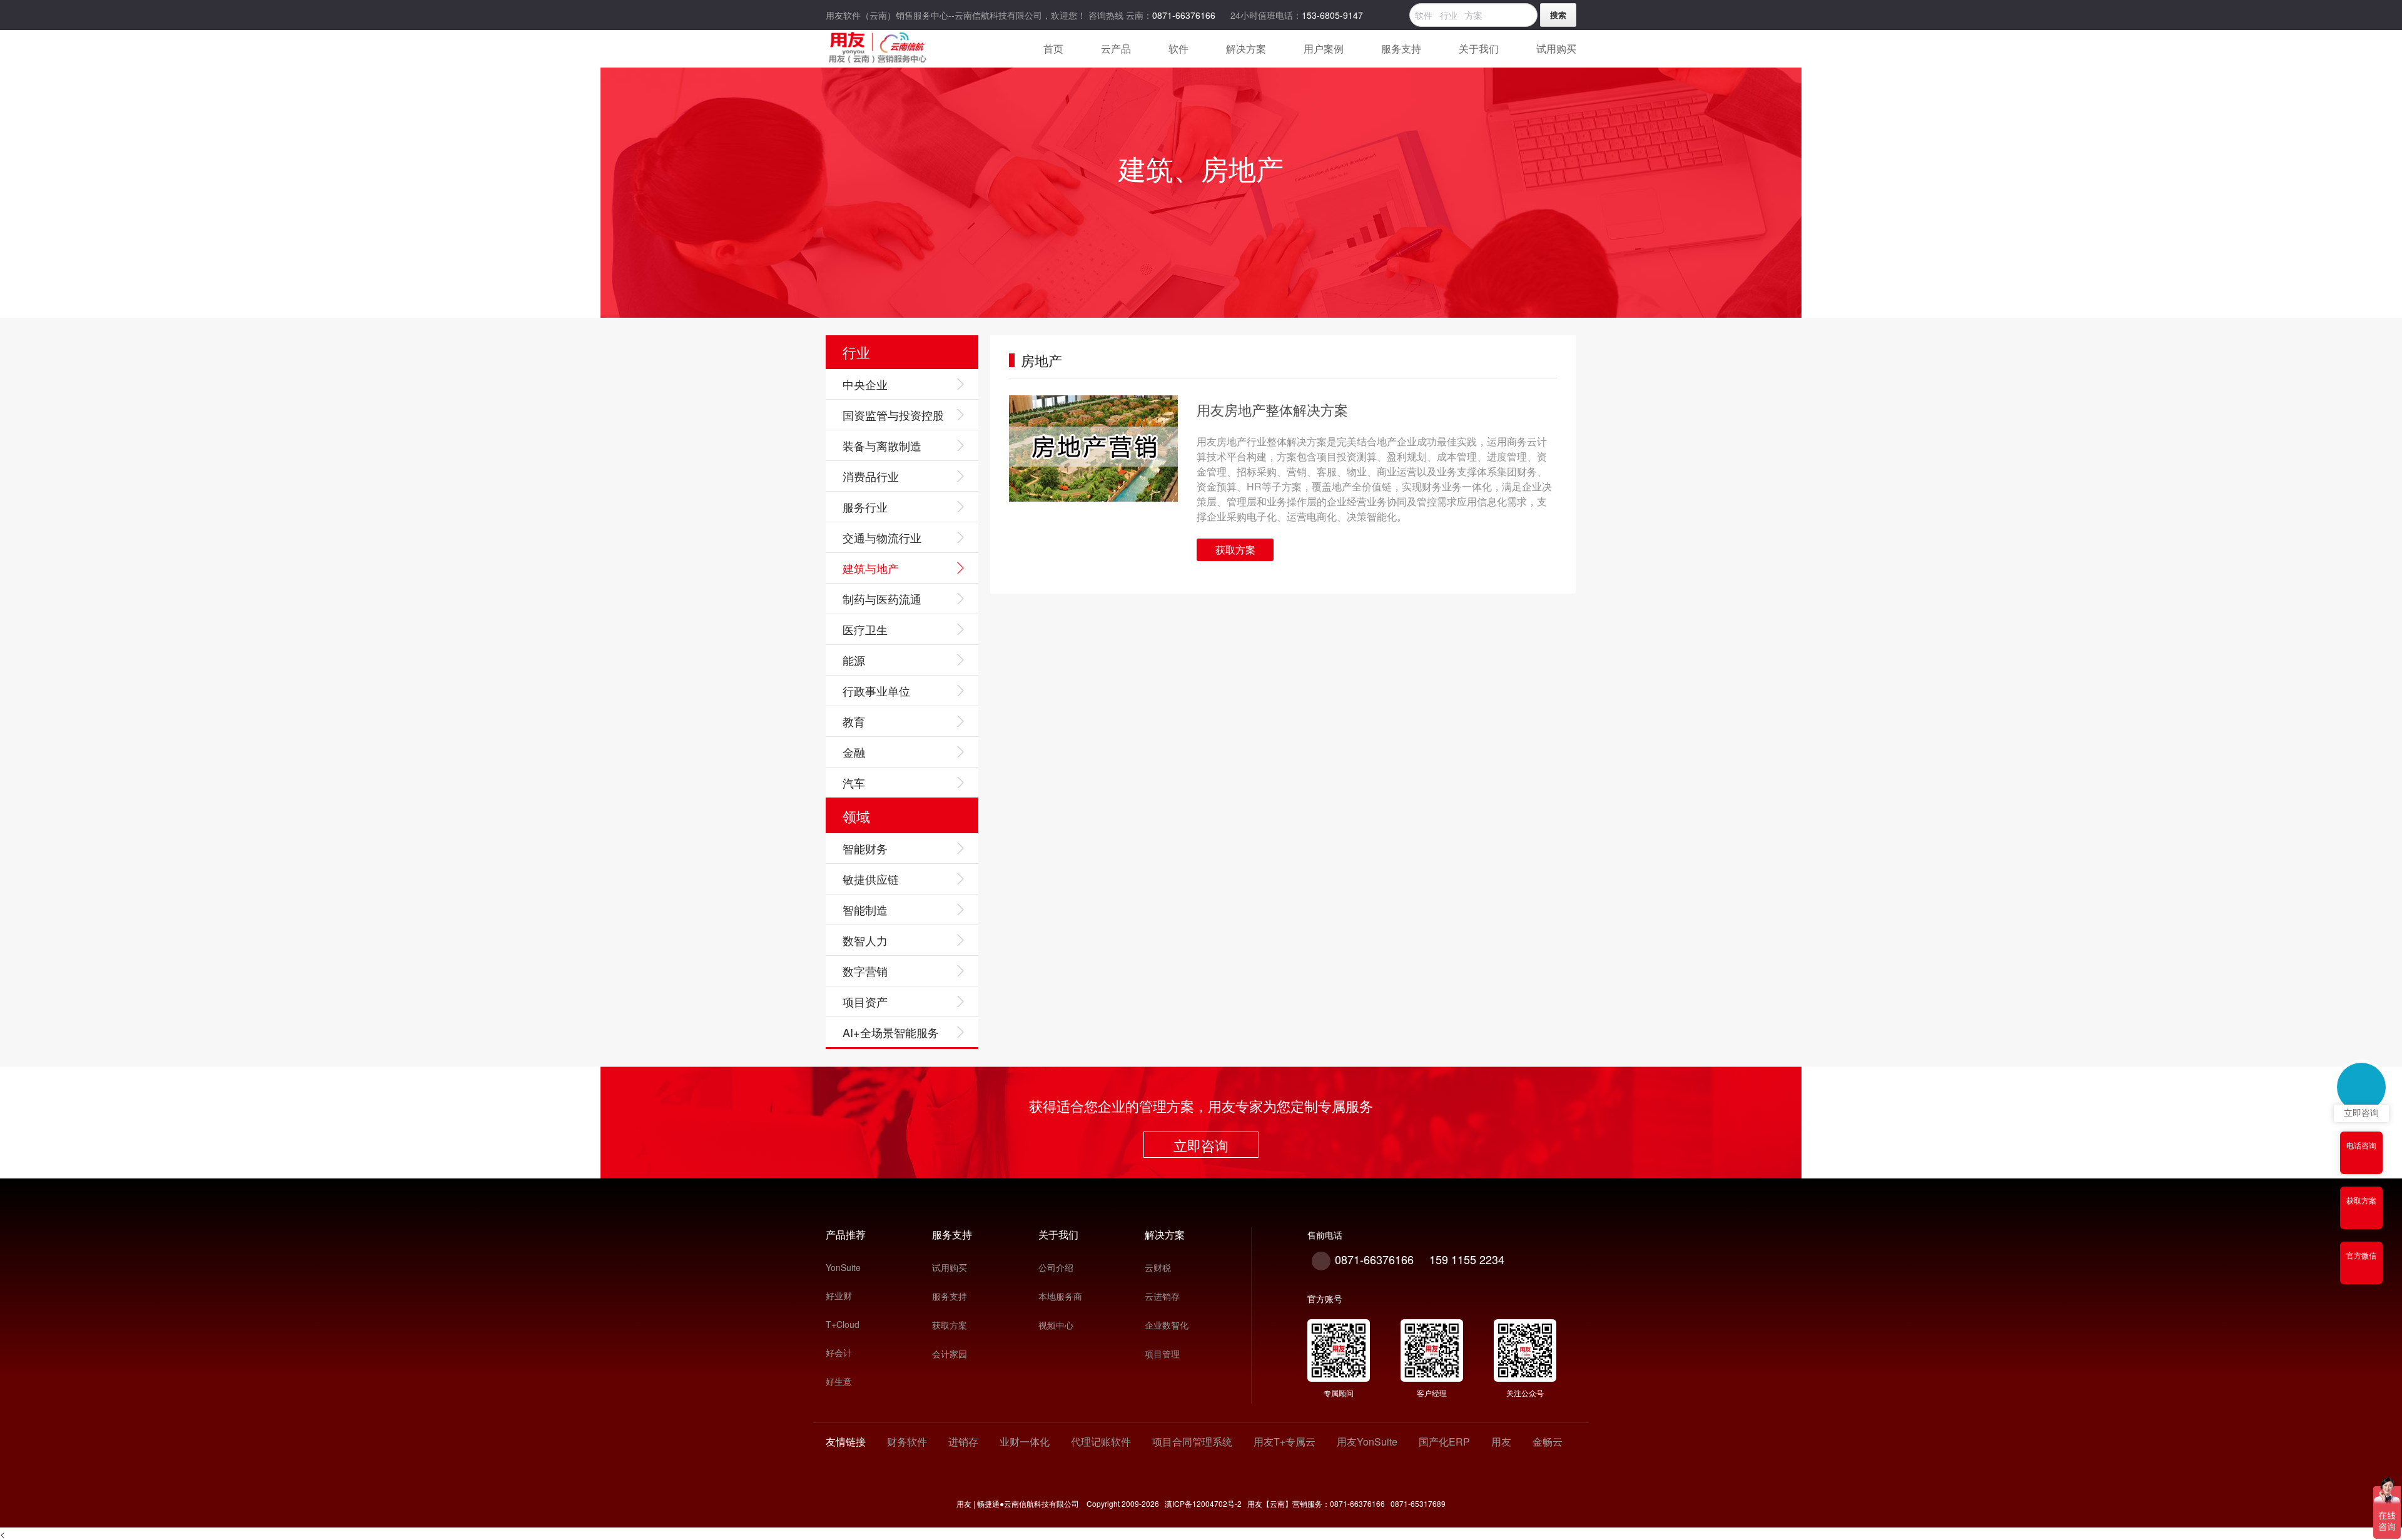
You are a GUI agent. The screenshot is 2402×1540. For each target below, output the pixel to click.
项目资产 (865, 1001)
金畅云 (1548, 1441)
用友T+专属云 (1285, 1441)
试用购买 (950, 1267)
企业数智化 (1167, 1325)
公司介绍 (1056, 1267)
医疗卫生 (865, 629)
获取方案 (1235, 550)
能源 (854, 660)
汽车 (854, 783)
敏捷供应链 (871, 879)
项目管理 (1162, 1354)
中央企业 (865, 384)
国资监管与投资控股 (893, 415)
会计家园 (950, 1354)
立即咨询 (1201, 1145)
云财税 (1158, 1267)
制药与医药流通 (882, 599)
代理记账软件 (1101, 1441)
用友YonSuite (1367, 1441)
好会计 (839, 1352)
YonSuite (843, 1267)
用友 (1501, 1441)
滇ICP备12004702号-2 (1202, 1503)
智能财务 (865, 848)
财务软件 (907, 1441)
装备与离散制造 (882, 445)
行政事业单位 (876, 691)
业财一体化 (1025, 1441)
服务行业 (865, 507)
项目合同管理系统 (1192, 1441)
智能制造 (865, 909)
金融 (854, 752)
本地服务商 (1060, 1296)
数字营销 (865, 971)
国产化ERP (1444, 1441)
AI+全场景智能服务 (891, 1032)
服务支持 (950, 1296)
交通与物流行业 (882, 537)
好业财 (839, 1295)
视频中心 (1056, 1325)
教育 (854, 721)
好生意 (839, 1381)
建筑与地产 (871, 568)
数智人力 (865, 940)
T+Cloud (843, 1324)
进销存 (963, 1441)
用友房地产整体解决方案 (1272, 409)
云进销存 (1162, 1296)
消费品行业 (871, 476)
